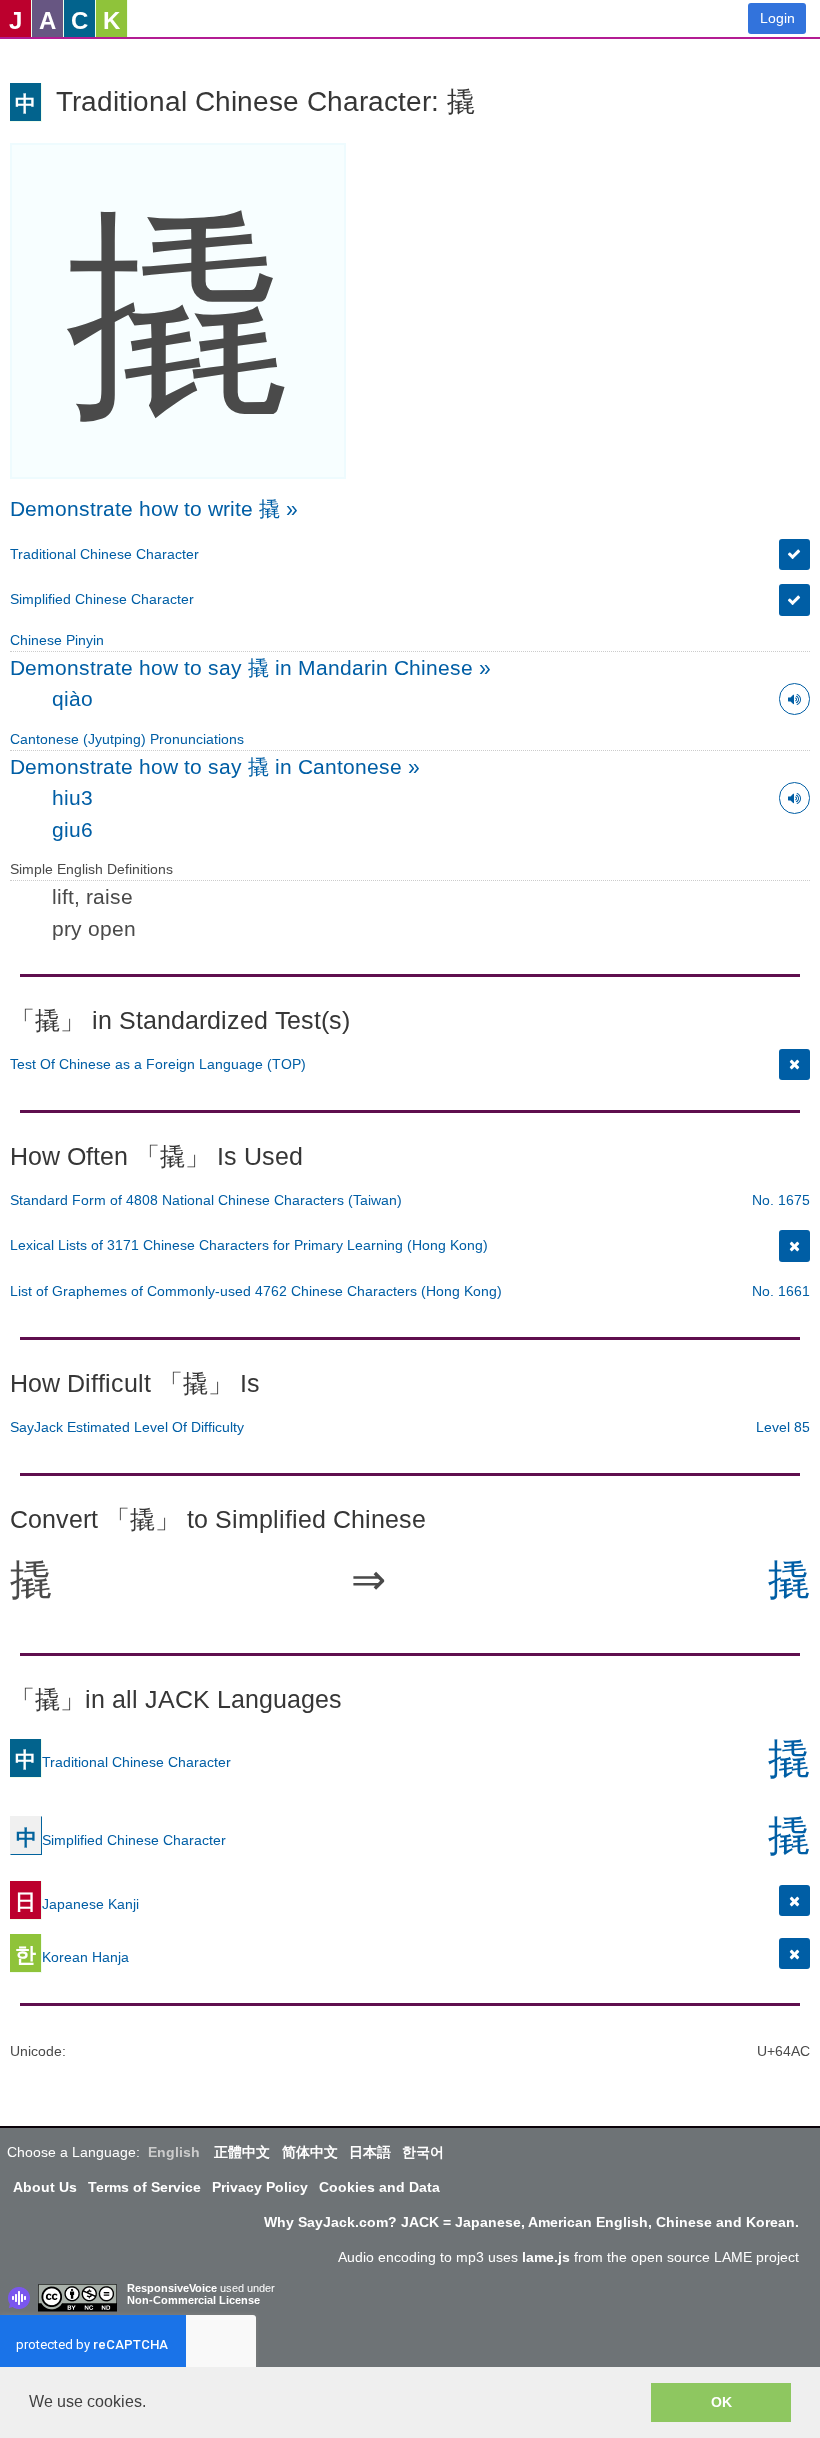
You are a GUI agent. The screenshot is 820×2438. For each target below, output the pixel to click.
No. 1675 (781, 1200)
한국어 (423, 2152)
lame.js (546, 2257)
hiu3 (72, 797)
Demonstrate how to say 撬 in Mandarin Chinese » (250, 667)
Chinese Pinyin (57, 640)
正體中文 (242, 2152)
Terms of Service (144, 2187)
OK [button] (721, 2402)
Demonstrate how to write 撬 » (154, 508)
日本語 (370, 2152)
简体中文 (310, 2152)
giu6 (72, 829)
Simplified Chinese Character (102, 599)
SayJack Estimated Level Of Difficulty (127, 1427)
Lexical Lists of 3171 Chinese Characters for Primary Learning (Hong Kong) (249, 1245)
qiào (72, 698)
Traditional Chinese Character (104, 554)
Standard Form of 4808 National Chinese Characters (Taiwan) (206, 1200)
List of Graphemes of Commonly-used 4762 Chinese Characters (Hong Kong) (256, 1291)
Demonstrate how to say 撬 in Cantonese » (215, 766)
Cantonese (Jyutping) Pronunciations (127, 739)
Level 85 (783, 1427)
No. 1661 (781, 1291)
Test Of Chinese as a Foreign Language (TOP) (158, 1064)
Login (777, 18)
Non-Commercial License (193, 2300)
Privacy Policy (260, 2187)
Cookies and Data (379, 2187)
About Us (45, 2187)
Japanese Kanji (77, 1904)
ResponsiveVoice (172, 2288)
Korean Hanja (72, 1957)
